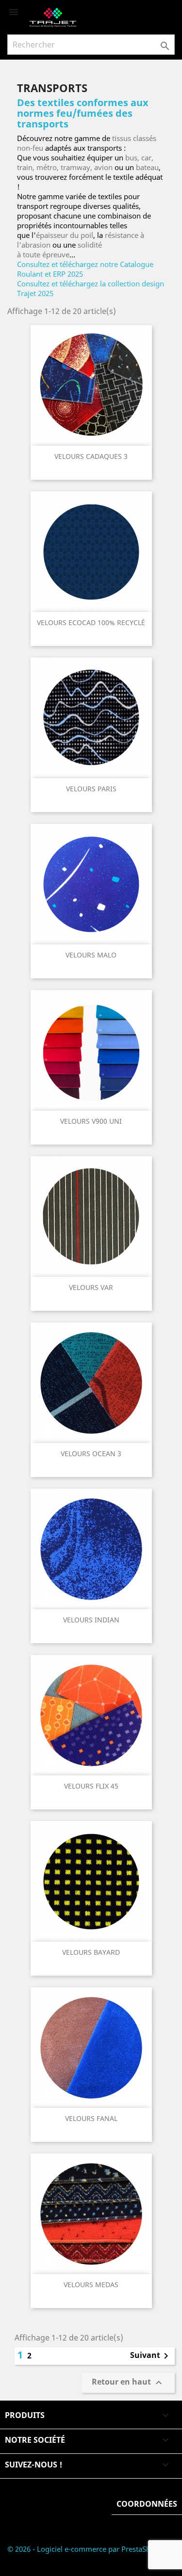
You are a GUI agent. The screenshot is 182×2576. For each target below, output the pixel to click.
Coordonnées (147, 2504)
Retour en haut (128, 2383)
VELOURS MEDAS (91, 2285)
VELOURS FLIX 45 (91, 1786)
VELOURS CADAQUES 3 (91, 456)
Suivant (151, 2356)
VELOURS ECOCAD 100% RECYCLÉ (91, 622)
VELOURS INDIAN (91, 1620)
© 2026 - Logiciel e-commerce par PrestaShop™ (86, 2549)
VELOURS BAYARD (91, 1952)
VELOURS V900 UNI (91, 1121)
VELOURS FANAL (91, 2118)
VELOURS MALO (91, 955)
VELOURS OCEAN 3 (91, 1453)
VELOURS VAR (91, 1287)
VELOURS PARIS (91, 789)
